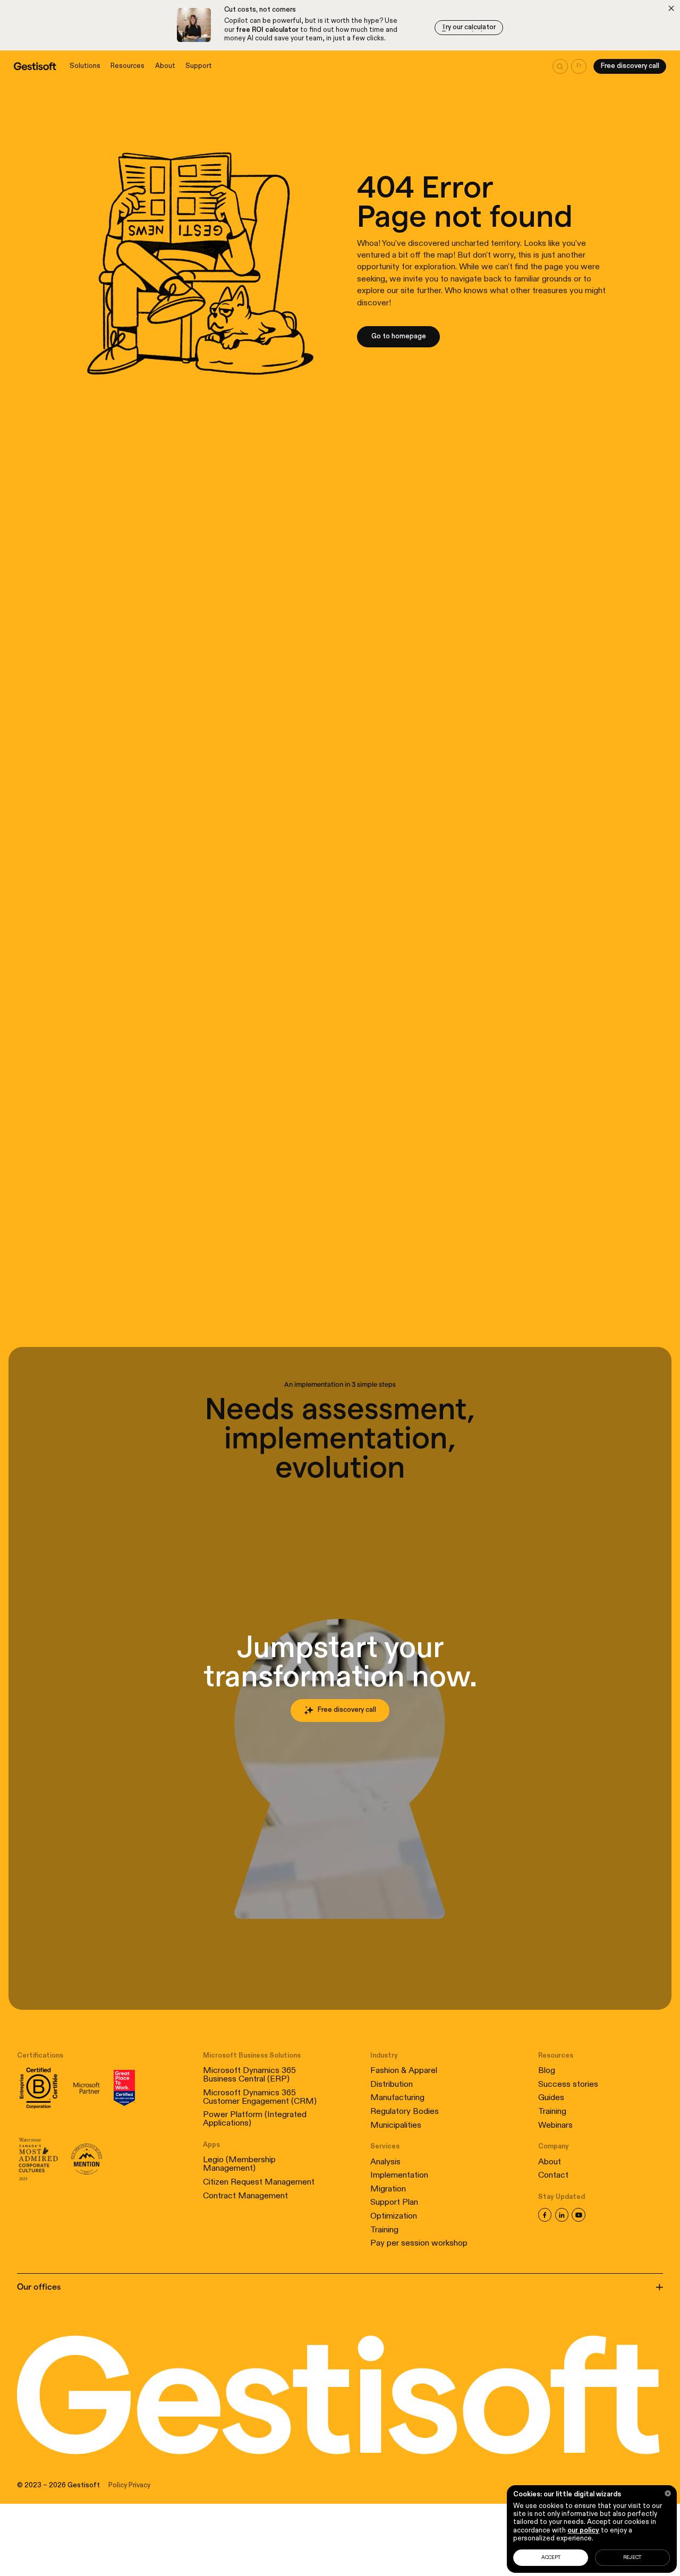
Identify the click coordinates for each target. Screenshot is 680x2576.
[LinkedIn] (562, 2215)
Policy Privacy (129, 2485)
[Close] (668, 2493)
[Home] (35, 66)
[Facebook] (545, 2215)
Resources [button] (127, 66)
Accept (551, 2558)
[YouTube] (579, 2215)
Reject (632, 2558)
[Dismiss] (671, 8)
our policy (583, 2531)
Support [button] (199, 66)
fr (579, 66)
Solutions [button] (85, 66)
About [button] (165, 66)
